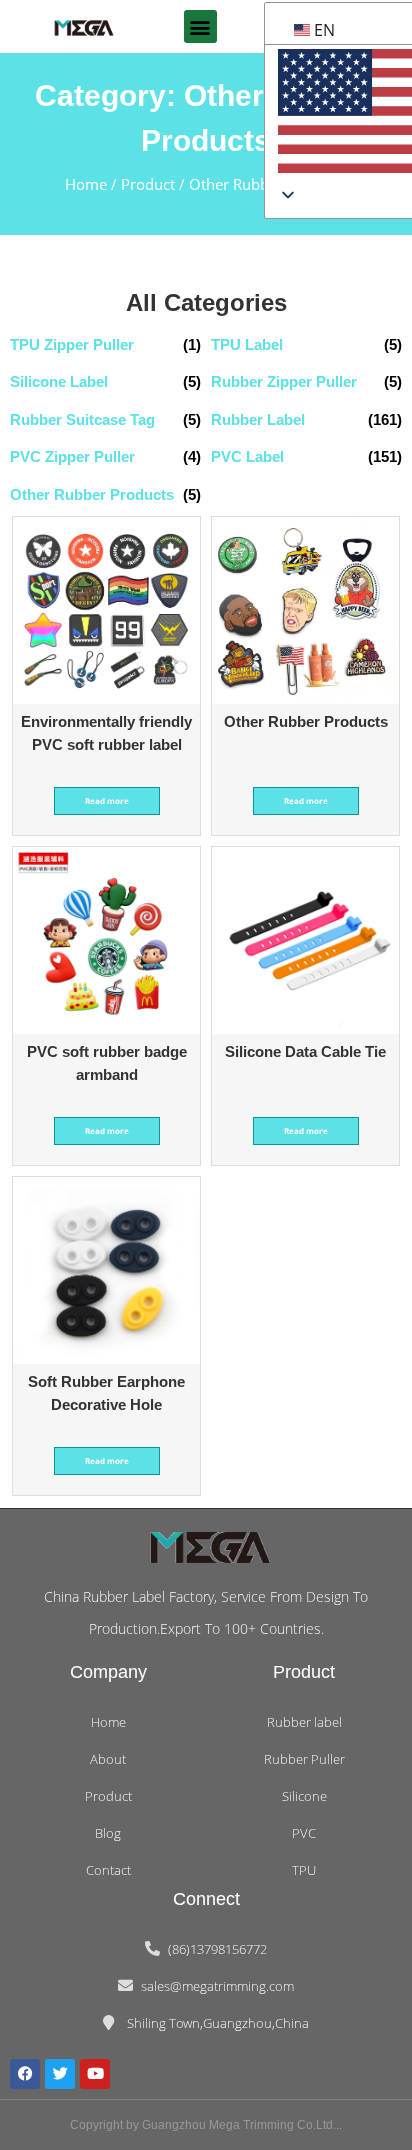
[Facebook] (25, 2074)
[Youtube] (95, 2074)
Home (86, 184)
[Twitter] (60, 2074)
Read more (107, 800)
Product (148, 184)
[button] (200, 26)
